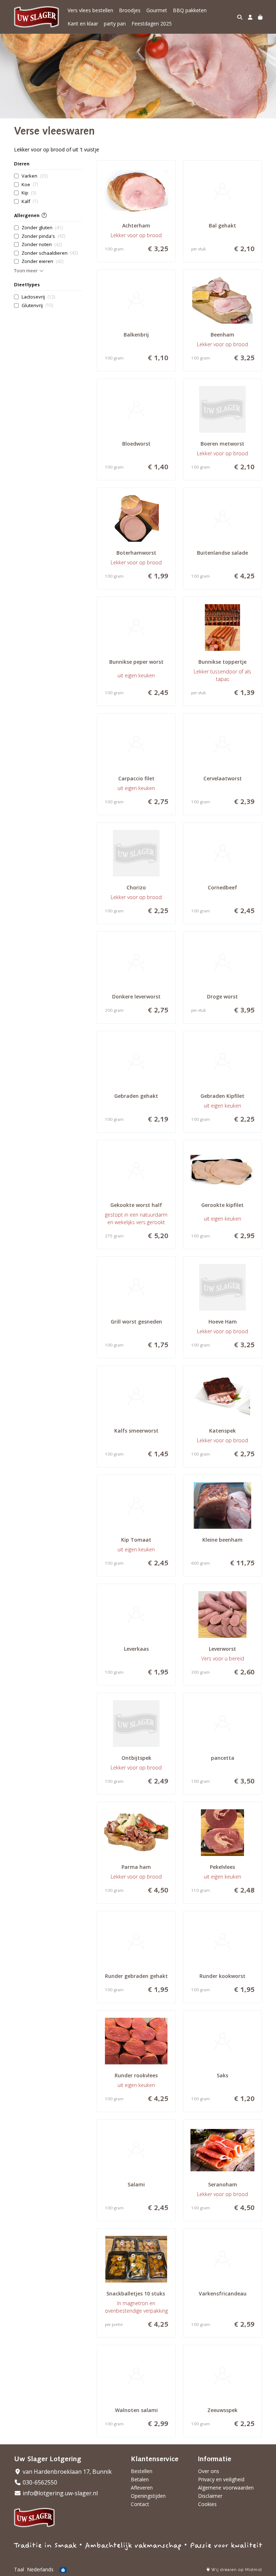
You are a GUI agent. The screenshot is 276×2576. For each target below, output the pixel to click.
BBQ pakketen (190, 10)
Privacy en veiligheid (221, 2479)
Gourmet (157, 10)
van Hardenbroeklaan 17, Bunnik (66, 2472)
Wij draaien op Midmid (236, 2570)
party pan (115, 23)
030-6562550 (39, 2482)
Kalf (30, 201)
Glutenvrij (37, 305)
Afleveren (142, 2488)
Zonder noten (42, 244)
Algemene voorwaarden (226, 2488)
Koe (30, 184)
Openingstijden (148, 2496)
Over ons (209, 2471)
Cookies (207, 2504)
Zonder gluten (42, 227)
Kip (29, 193)
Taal (19, 2569)
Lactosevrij (38, 297)
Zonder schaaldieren (50, 253)
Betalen (140, 2479)
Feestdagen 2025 (152, 23)
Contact (140, 2504)
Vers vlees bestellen (90, 10)
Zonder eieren (42, 261)
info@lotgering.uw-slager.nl (59, 2493)
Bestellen (142, 2471)
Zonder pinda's (43, 236)
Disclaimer (210, 2496)
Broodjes (130, 10)
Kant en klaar (83, 23)
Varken (34, 176)
